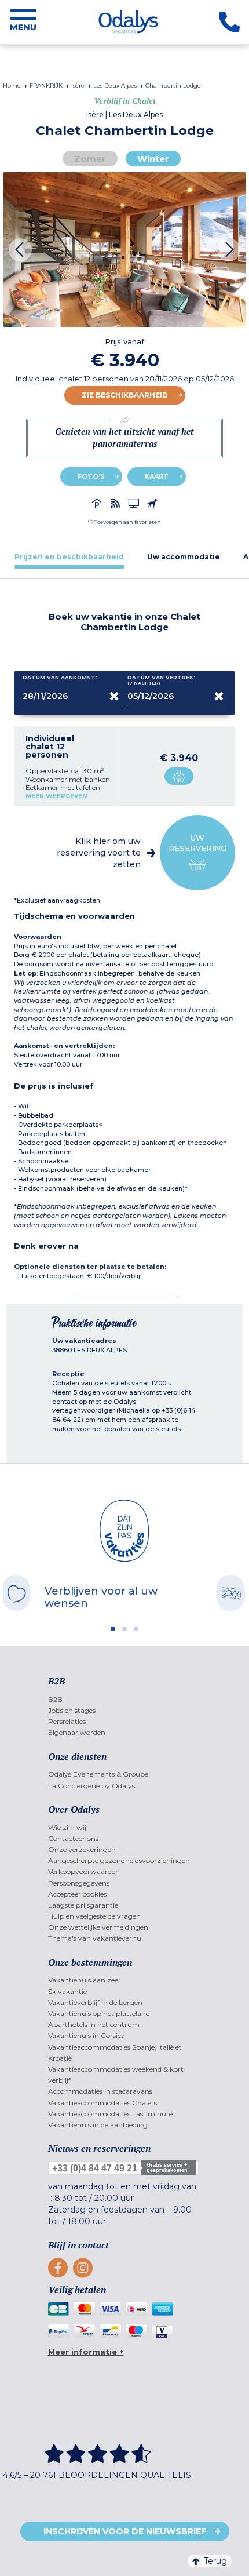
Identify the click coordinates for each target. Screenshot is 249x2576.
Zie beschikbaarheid (125, 395)
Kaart (157, 476)
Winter (153, 159)
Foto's (91, 476)
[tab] (69, 557)
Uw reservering (197, 843)
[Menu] (23, 22)
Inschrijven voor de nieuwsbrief (125, 2531)
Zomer (90, 159)
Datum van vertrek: (161, 680)
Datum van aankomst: (60, 678)
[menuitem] (125, 1699)
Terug (215, 2561)
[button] (124, 522)
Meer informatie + (86, 2352)
